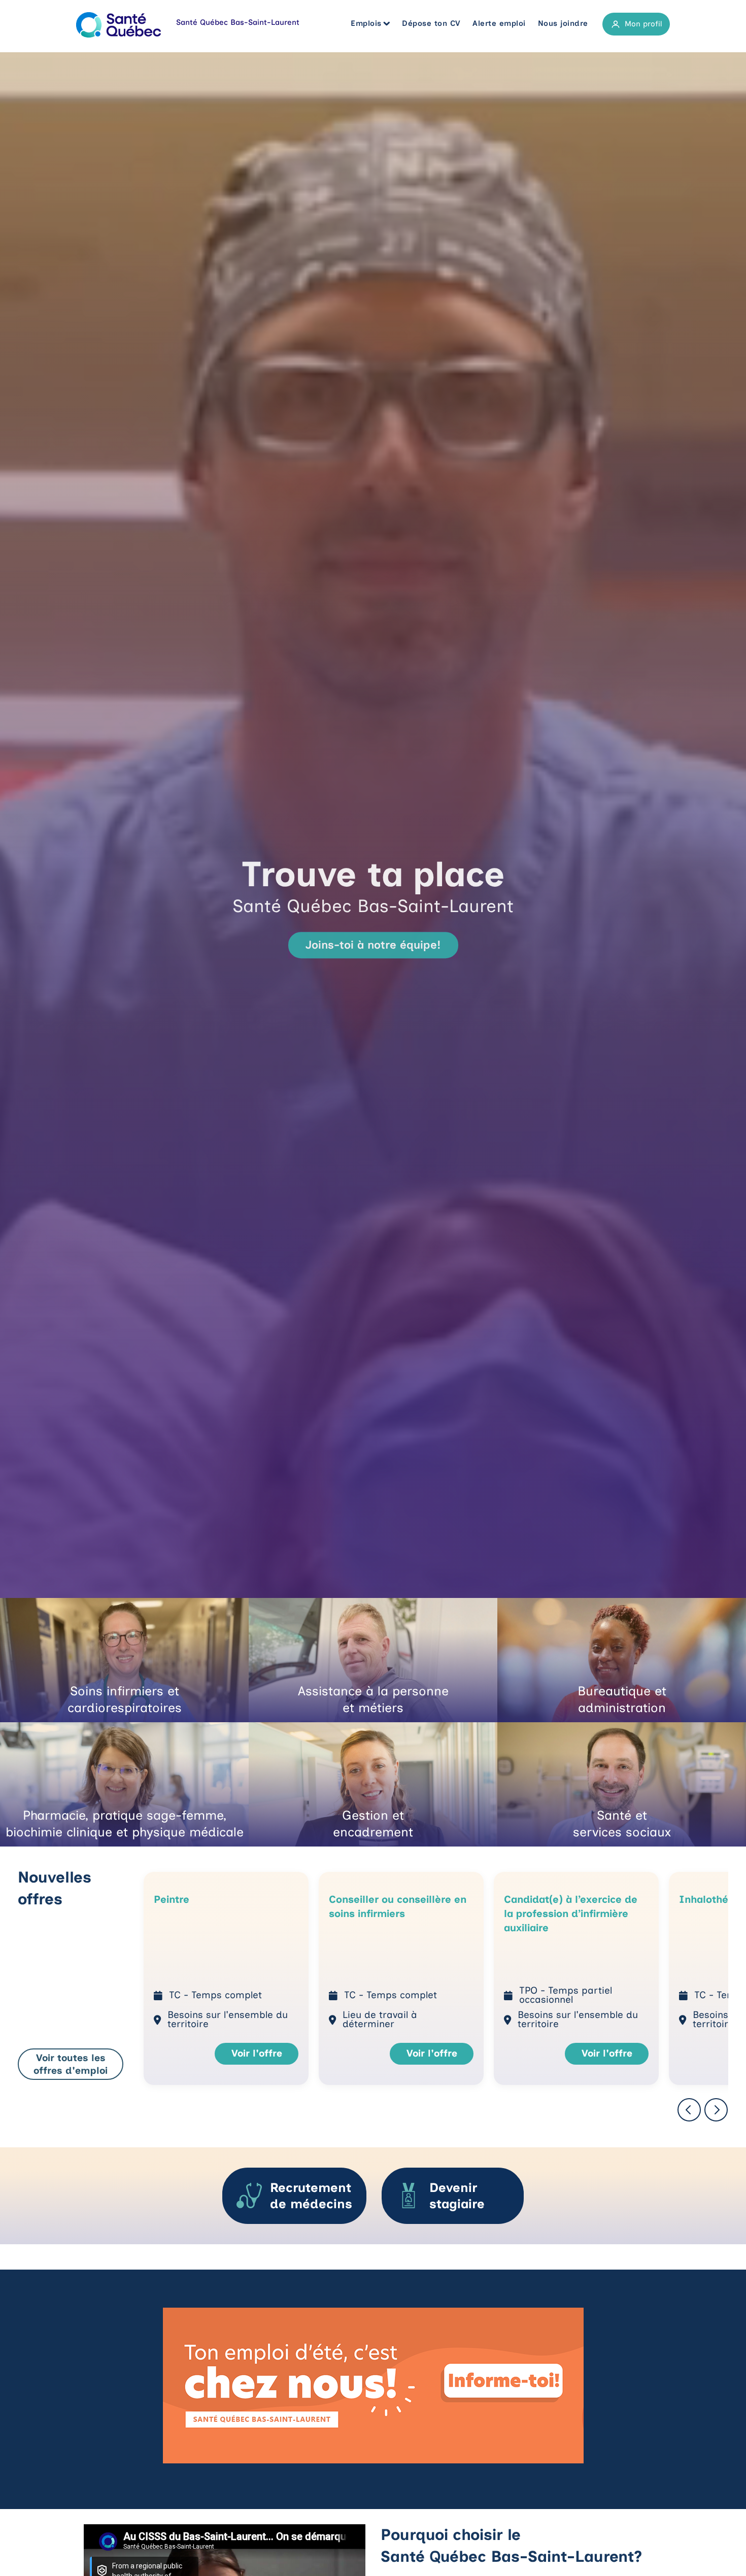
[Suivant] (716, 2111)
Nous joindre (563, 23)
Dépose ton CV (431, 23)
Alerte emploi (499, 23)
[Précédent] (689, 2111)
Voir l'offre (257, 2053)
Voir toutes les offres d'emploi (71, 2064)
